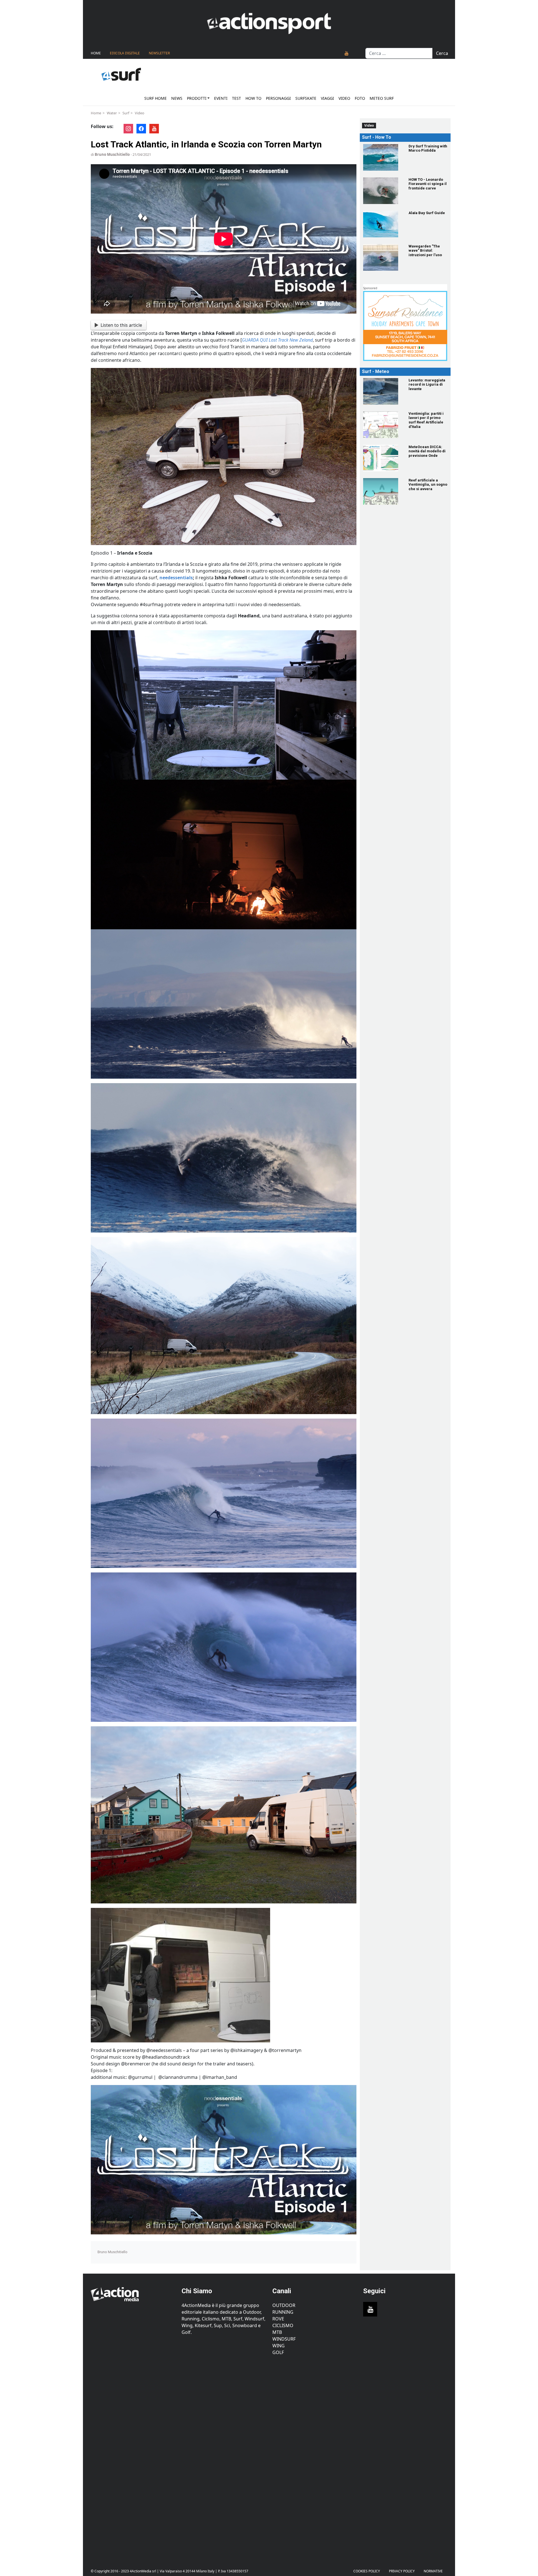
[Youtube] (347, 53)
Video (344, 98)
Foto (360, 98)
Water (112, 113)
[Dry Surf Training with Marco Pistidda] (382, 157)
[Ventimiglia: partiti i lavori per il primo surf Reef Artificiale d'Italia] (382, 425)
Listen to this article (121, 325)
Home (96, 53)
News (177, 98)
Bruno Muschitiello (112, 154)
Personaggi (278, 98)
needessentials (176, 578)
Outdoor (284, 2305)
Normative (433, 2571)
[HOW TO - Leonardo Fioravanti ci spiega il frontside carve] (382, 191)
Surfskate (306, 98)
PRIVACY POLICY (402, 2571)
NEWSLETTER (159, 53)
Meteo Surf (382, 98)
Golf (278, 2352)
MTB (277, 2332)
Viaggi (327, 98)
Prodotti (197, 98)
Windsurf (284, 2339)
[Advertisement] (133, 2458)
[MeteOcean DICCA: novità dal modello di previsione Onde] (382, 458)
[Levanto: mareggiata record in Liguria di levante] (382, 391)
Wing (279, 2346)
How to (253, 98)
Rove (278, 2319)
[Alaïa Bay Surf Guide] (382, 224)
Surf (126, 113)
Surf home (156, 98)
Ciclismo (283, 2325)
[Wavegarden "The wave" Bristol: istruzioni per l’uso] (382, 257)
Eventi (221, 98)
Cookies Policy (367, 2571)
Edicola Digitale (125, 53)
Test (236, 98)
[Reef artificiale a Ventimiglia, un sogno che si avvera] (382, 491)
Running (283, 2312)
